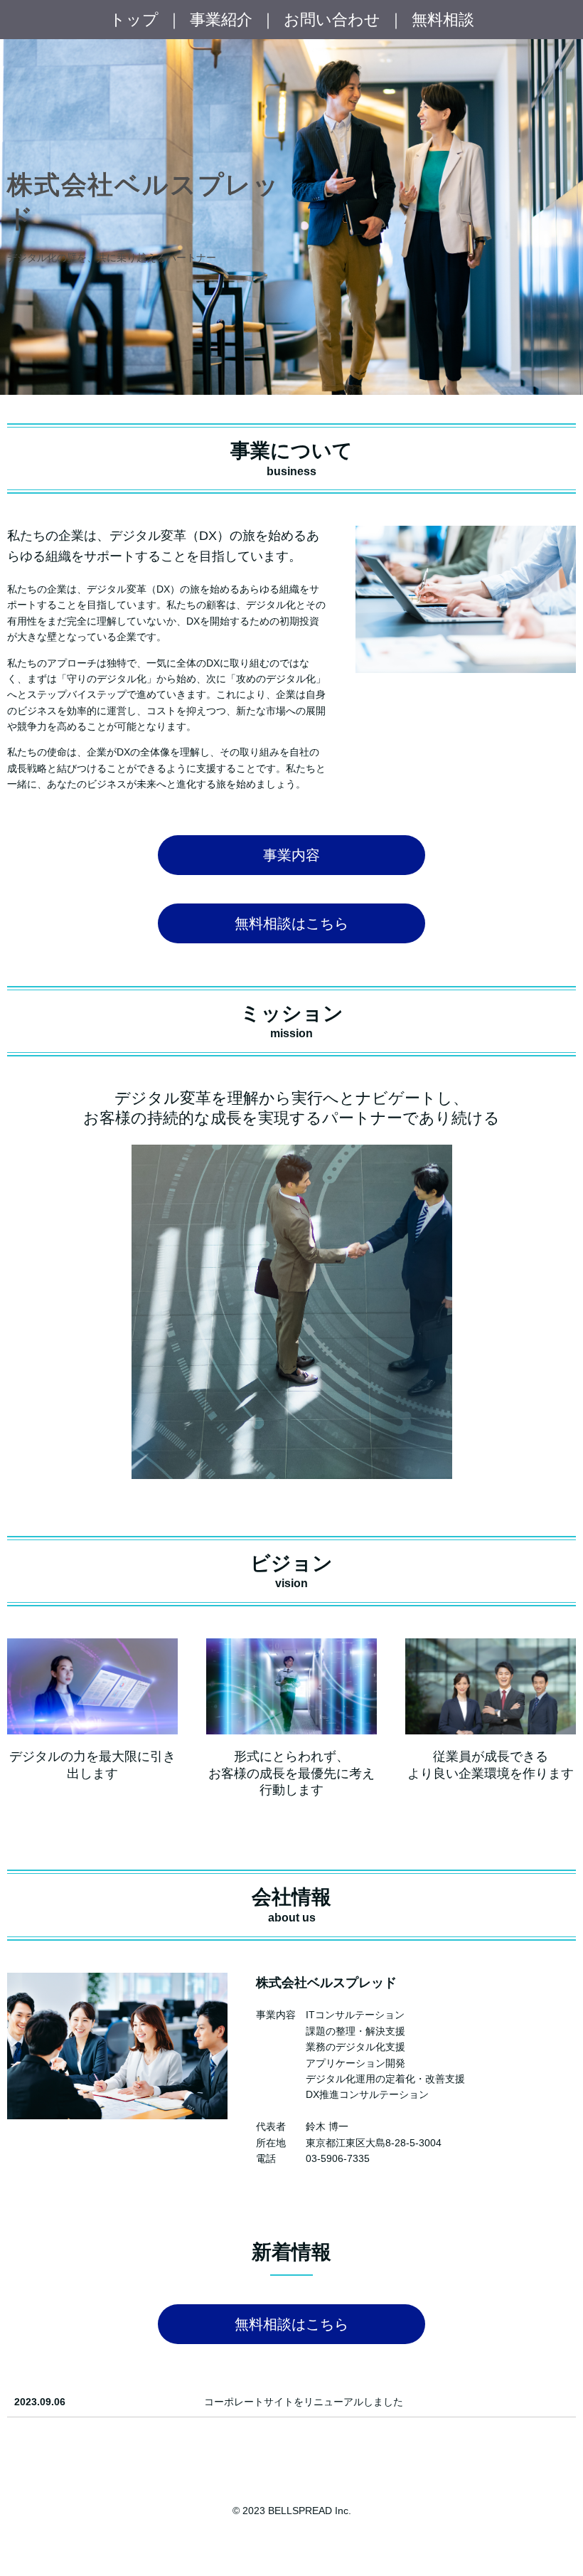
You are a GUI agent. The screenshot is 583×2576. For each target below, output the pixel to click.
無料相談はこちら (291, 923)
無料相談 (443, 20)
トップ (134, 20)
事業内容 (291, 855)
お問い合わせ (332, 20)
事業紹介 (221, 20)
